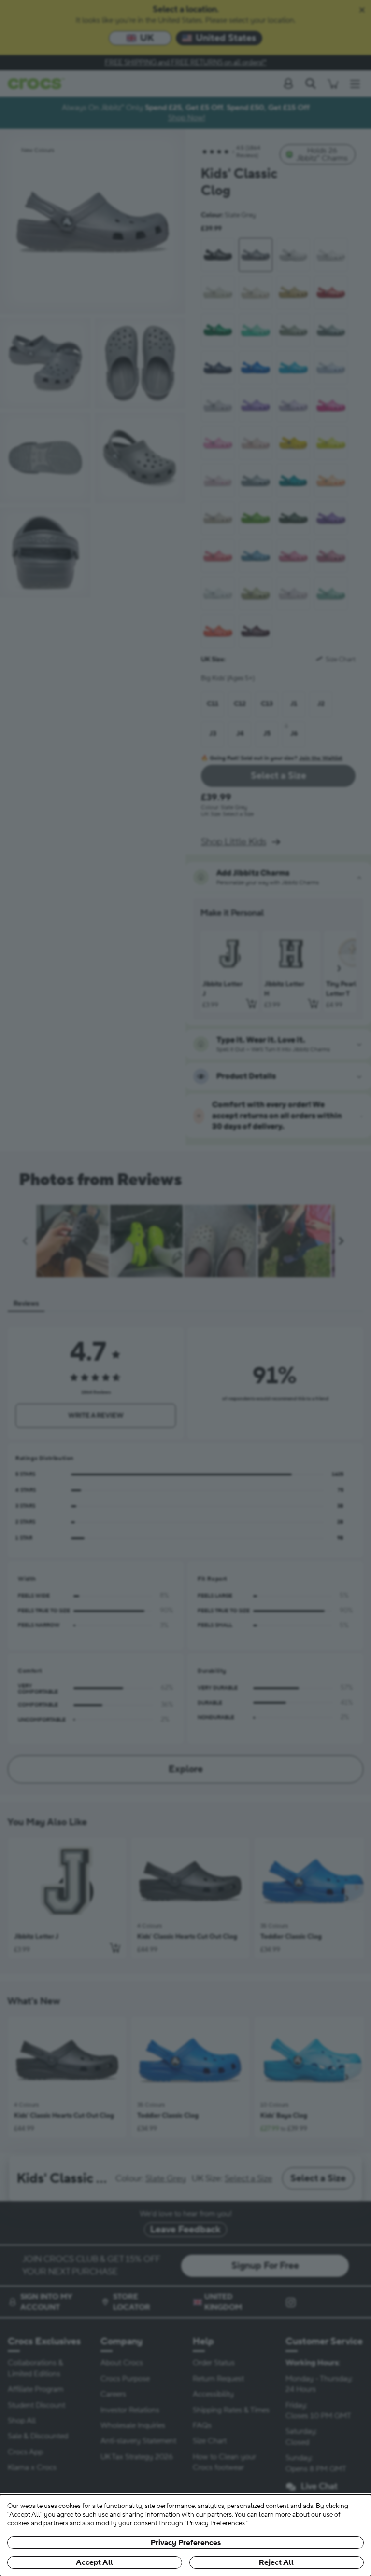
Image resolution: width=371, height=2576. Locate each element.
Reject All (276, 2562)
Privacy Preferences (186, 2543)
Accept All (94, 2562)
